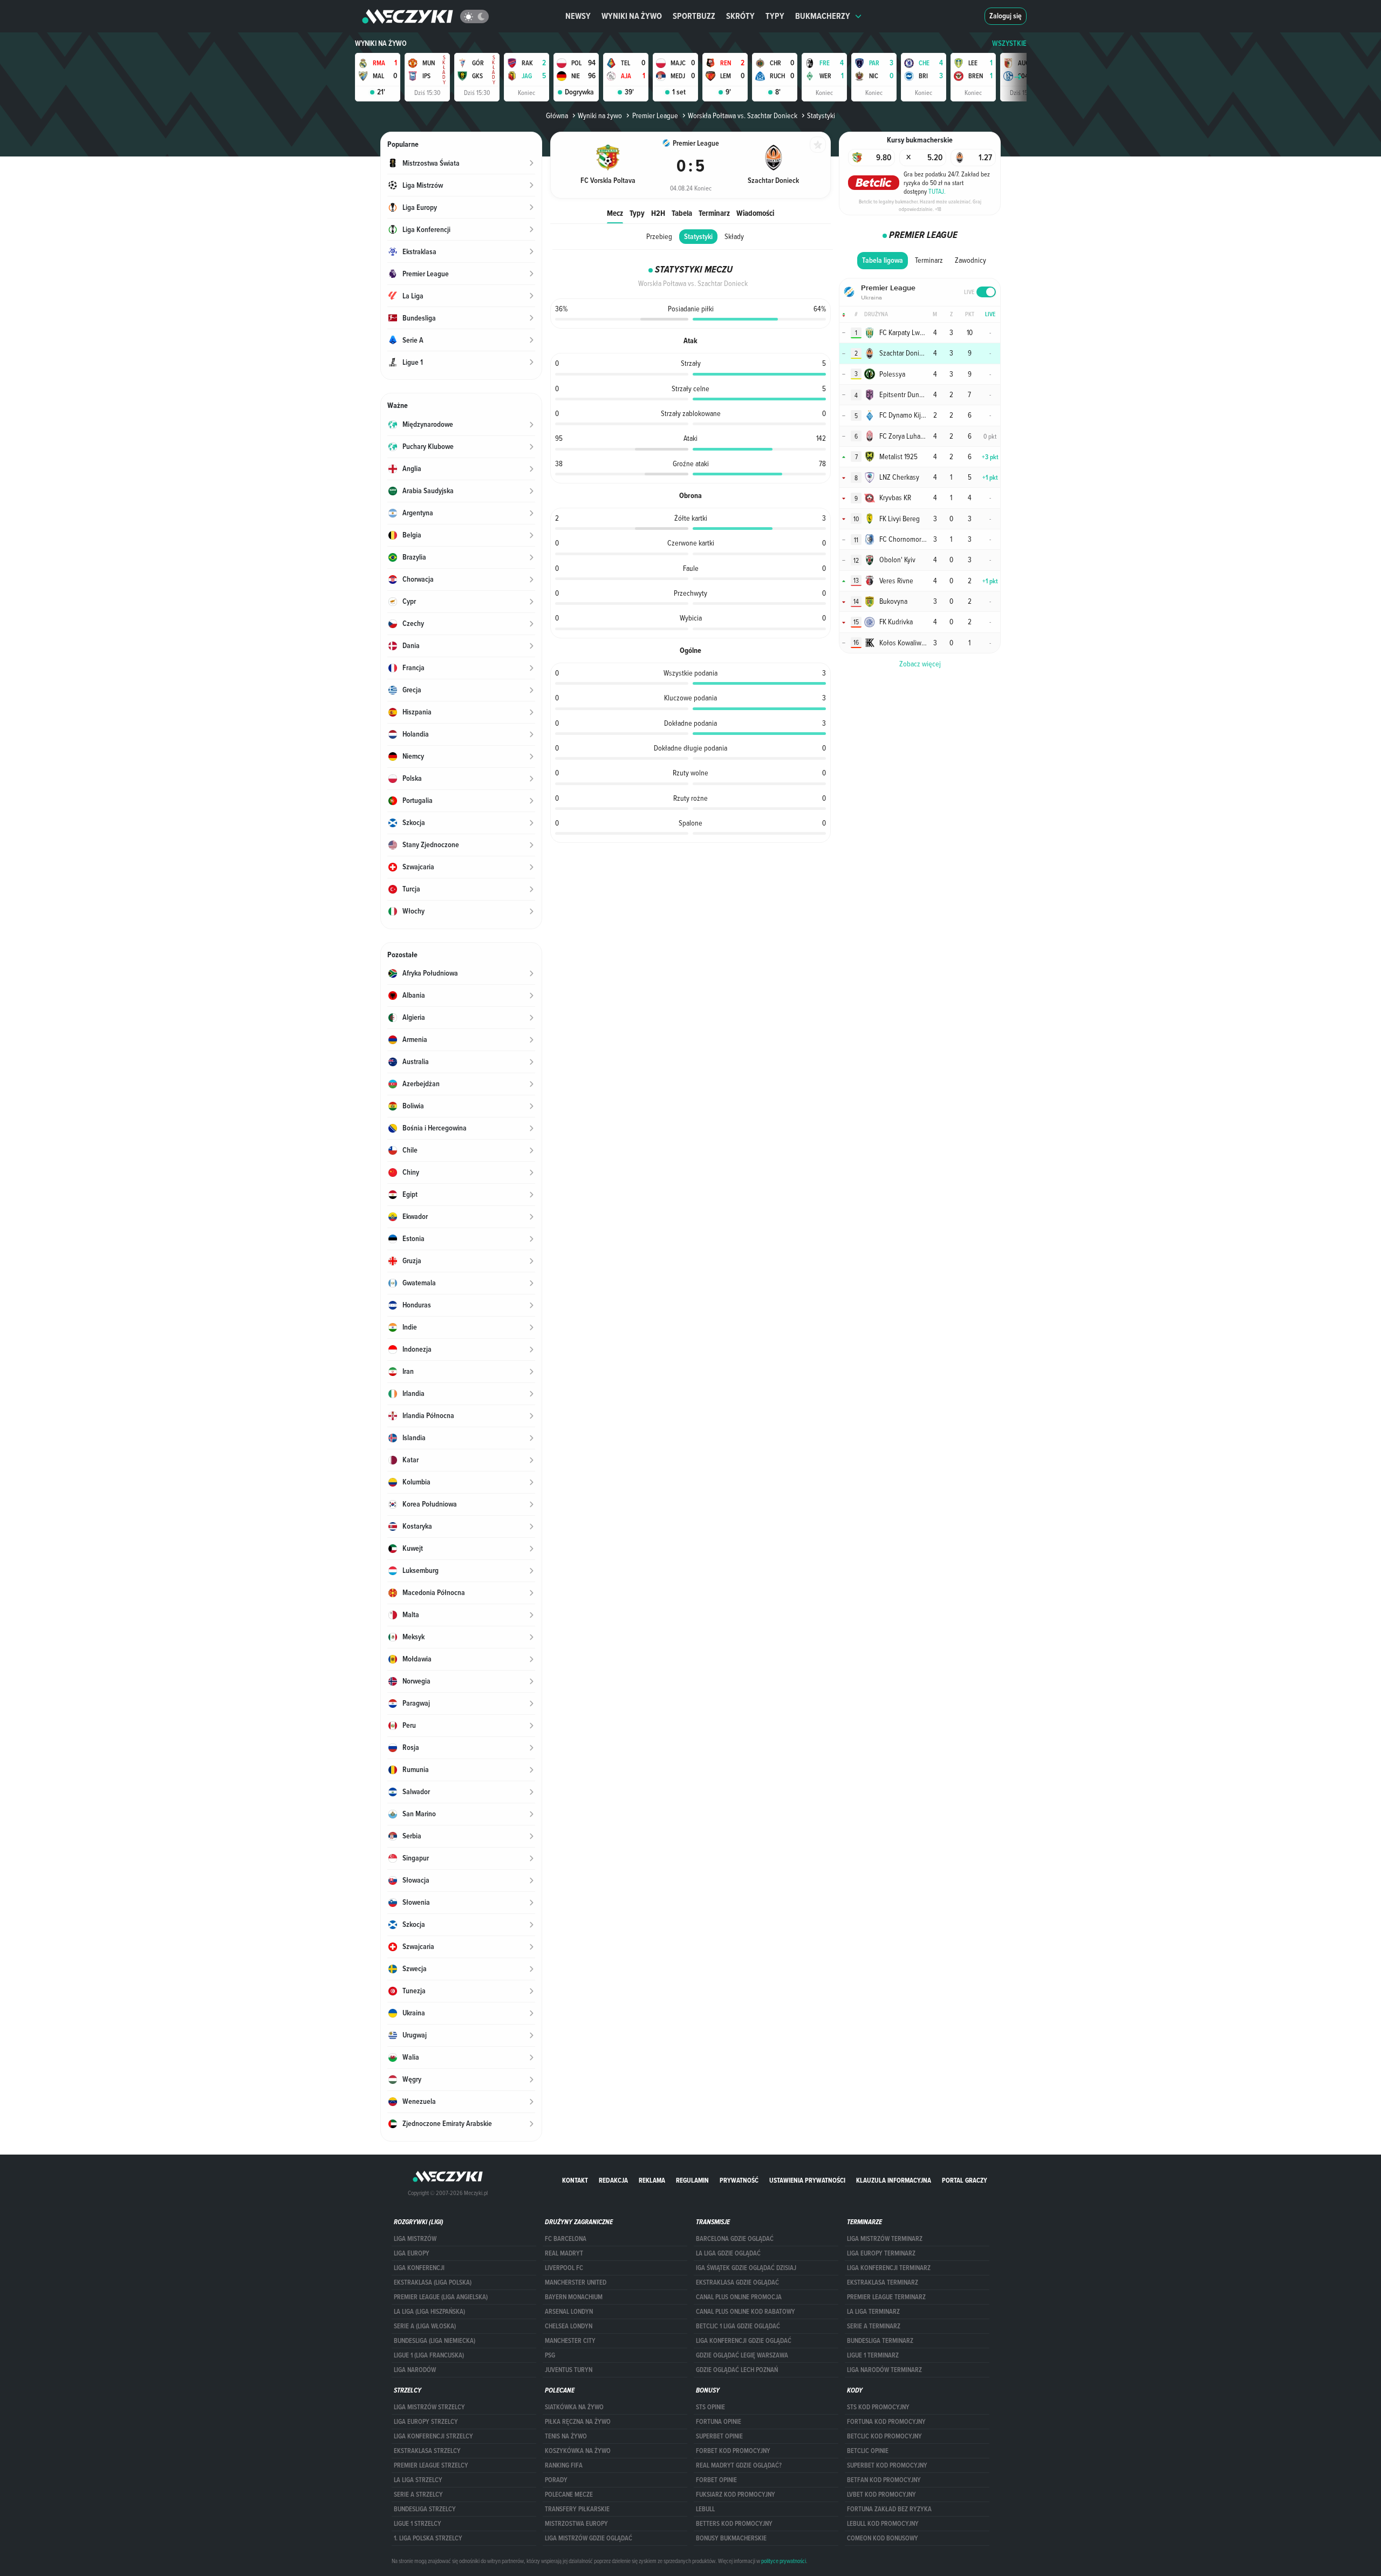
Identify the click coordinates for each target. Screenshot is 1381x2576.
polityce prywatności (784, 2561)
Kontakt (575, 2180)
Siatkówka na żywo (574, 2407)
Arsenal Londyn (569, 2312)
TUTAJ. (937, 191)
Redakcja (613, 2180)
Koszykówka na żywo (578, 2451)
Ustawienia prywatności (807, 2180)
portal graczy (965, 2180)
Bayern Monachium (574, 2297)
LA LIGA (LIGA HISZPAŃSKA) (429, 2312)
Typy (775, 16)
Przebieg (659, 236)
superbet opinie (719, 2436)
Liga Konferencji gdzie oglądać (744, 2341)
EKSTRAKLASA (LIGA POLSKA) (433, 2282)
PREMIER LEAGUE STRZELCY (431, 2465)
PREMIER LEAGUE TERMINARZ (886, 2297)
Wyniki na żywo (632, 16)
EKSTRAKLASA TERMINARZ (883, 2282)
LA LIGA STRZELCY (418, 2480)
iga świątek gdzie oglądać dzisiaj (746, 2268)
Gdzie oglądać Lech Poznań (737, 2370)
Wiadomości (755, 213)
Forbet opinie (716, 2480)
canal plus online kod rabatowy (746, 2312)
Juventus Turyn (569, 2370)
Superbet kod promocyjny (887, 2465)
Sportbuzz (694, 16)
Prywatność (739, 2180)
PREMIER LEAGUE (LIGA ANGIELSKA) (441, 2297)
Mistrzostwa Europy (576, 2524)
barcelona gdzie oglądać (735, 2239)
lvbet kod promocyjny (881, 2495)
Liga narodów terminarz (884, 2370)
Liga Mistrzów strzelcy (429, 2407)
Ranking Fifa (564, 2465)
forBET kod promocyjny (733, 2451)
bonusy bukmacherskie (731, 2538)
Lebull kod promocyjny (883, 2524)
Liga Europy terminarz (881, 2253)
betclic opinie (868, 2451)
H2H (658, 213)
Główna (557, 115)
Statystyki (698, 237)
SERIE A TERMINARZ (874, 2326)
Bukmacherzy (823, 16)
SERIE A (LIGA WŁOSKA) (425, 2326)
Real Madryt (564, 2253)
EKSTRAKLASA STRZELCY (427, 2451)
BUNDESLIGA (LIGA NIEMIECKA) (435, 2341)
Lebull (705, 2509)
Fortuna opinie (719, 2422)
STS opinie (710, 2407)
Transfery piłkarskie (577, 2509)
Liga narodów (415, 2370)
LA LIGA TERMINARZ (873, 2312)
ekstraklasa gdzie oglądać (737, 2282)
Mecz (615, 213)
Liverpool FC (564, 2268)
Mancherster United (576, 2282)
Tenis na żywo (566, 2436)
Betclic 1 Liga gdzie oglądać (738, 2326)
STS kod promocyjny (878, 2407)
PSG (550, 2355)
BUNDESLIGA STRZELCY (425, 2509)
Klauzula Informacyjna (894, 2180)
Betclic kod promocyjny (884, 2436)
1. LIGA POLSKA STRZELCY (428, 2538)
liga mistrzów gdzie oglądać (589, 2538)
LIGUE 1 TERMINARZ (873, 2355)
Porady (556, 2480)
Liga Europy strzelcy (426, 2422)
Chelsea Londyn (569, 2326)
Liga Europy (412, 2253)
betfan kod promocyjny (884, 2480)
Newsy (578, 16)
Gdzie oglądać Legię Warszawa (742, 2355)
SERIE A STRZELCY (418, 2495)
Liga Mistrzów (415, 2239)
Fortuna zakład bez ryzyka (889, 2509)
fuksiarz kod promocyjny (736, 2495)
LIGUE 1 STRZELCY (418, 2524)
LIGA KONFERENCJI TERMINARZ (889, 2268)
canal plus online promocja (739, 2297)
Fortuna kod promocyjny (886, 2422)
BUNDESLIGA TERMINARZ (880, 2341)
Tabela (682, 213)
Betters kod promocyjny (734, 2524)
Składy (734, 236)
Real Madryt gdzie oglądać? (739, 2465)
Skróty (740, 16)
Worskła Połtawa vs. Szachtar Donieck (743, 115)
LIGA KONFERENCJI (419, 2268)
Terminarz (714, 213)
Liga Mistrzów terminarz (885, 2239)
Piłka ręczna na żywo (578, 2422)
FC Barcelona (566, 2239)
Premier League (655, 115)
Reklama (652, 2180)
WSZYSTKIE (1009, 43)
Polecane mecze (569, 2495)
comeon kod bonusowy (883, 2538)
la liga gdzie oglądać (728, 2253)
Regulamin (692, 2180)
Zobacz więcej (920, 664)
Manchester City (570, 2341)
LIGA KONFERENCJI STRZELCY (433, 2436)
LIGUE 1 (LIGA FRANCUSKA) (429, 2355)
